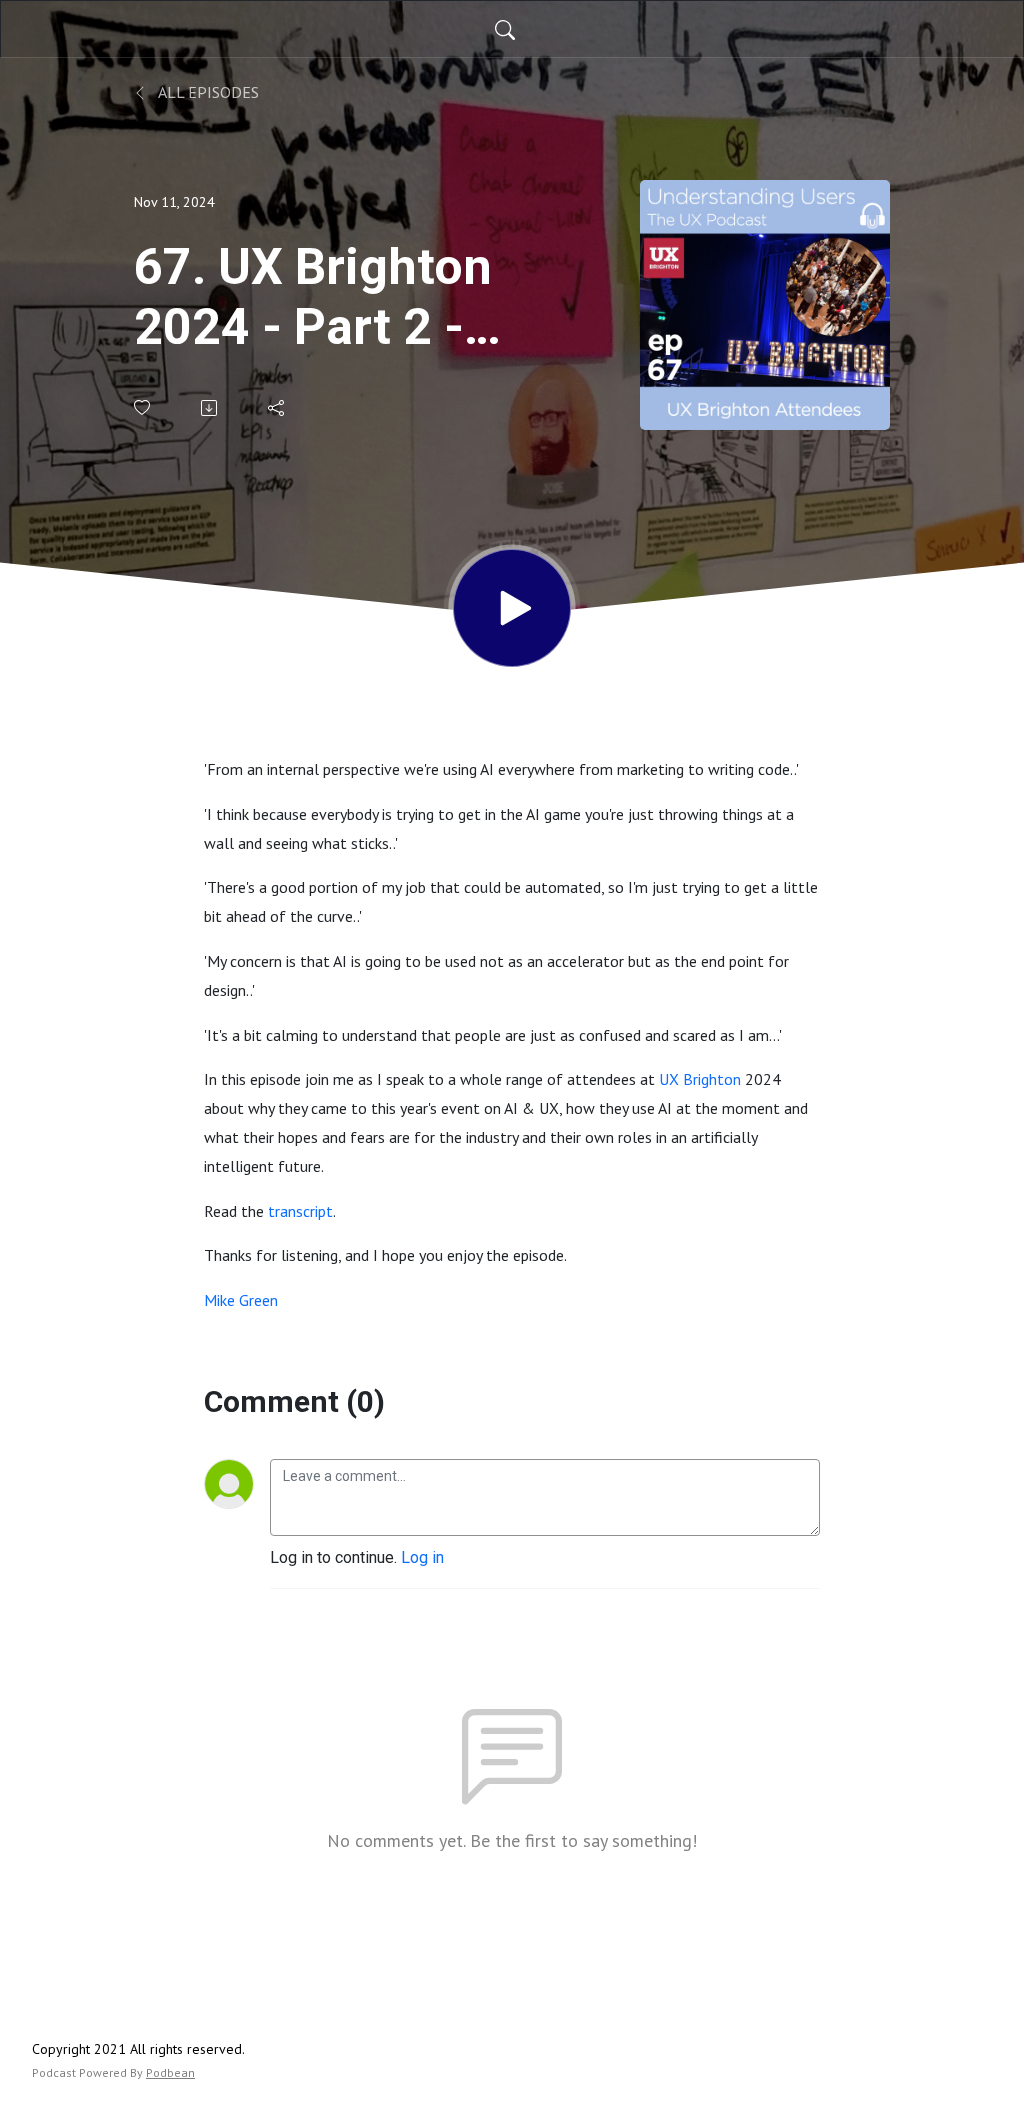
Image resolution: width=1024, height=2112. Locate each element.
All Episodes (207, 92)
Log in (422, 1557)
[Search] (505, 29)
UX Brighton (700, 1079)
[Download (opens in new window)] (210, 408)
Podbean (170, 2072)
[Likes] (143, 407)
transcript (300, 1211)
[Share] (277, 408)
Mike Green (241, 1300)
